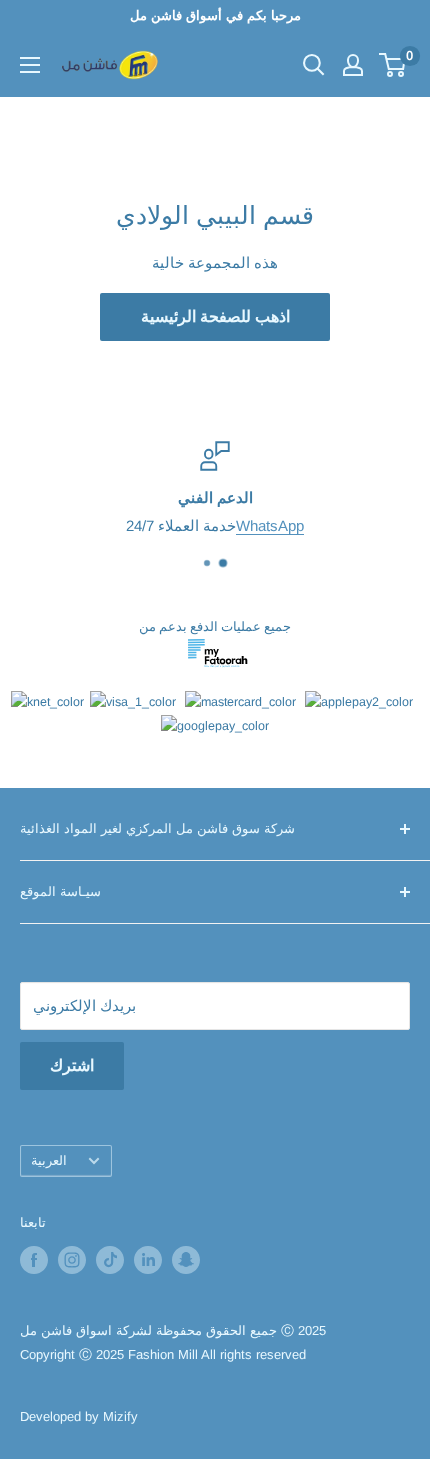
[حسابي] (353, 65)
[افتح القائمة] (30, 65)
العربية (49, 1160)
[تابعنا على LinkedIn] (148, 1260)
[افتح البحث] (314, 65)
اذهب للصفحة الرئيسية (215, 316)
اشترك (72, 1065)
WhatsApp (270, 525)
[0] (393, 65)
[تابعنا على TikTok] (110, 1260)
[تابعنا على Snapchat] (186, 1260)
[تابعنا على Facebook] (34, 1260)
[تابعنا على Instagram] (72, 1260)
